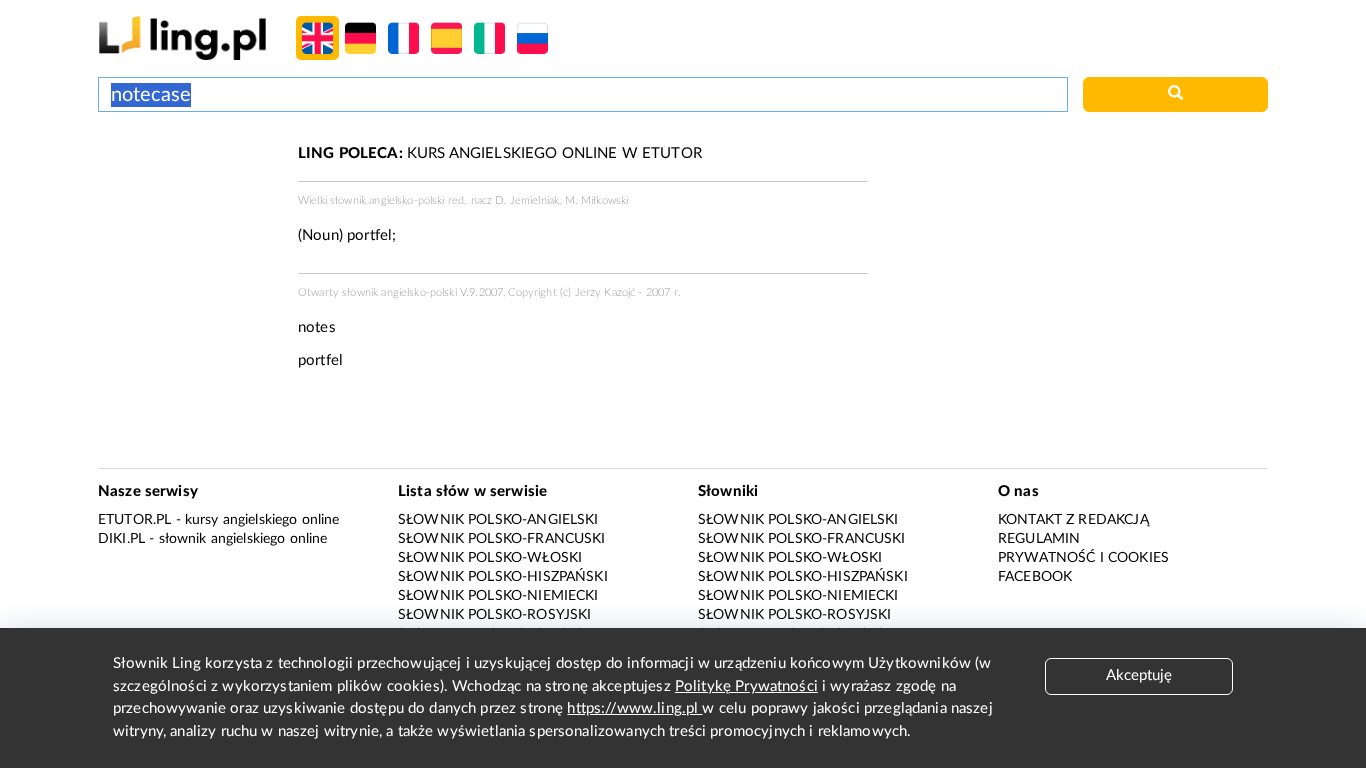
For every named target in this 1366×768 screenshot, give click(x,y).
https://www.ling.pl (634, 708)
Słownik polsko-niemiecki (498, 596)
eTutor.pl (134, 520)
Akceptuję (1139, 675)
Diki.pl (121, 539)
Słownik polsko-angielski (498, 520)
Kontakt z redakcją (1073, 520)
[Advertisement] (188, 218)
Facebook (1035, 577)
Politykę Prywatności (746, 686)
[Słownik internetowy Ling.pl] (182, 37)
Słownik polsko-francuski (502, 539)
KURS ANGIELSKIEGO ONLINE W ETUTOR (500, 153)
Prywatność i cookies (1083, 558)
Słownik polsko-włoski (490, 558)
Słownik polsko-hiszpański (503, 577)
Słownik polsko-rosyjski (494, 615)
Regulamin (1039, 539)
